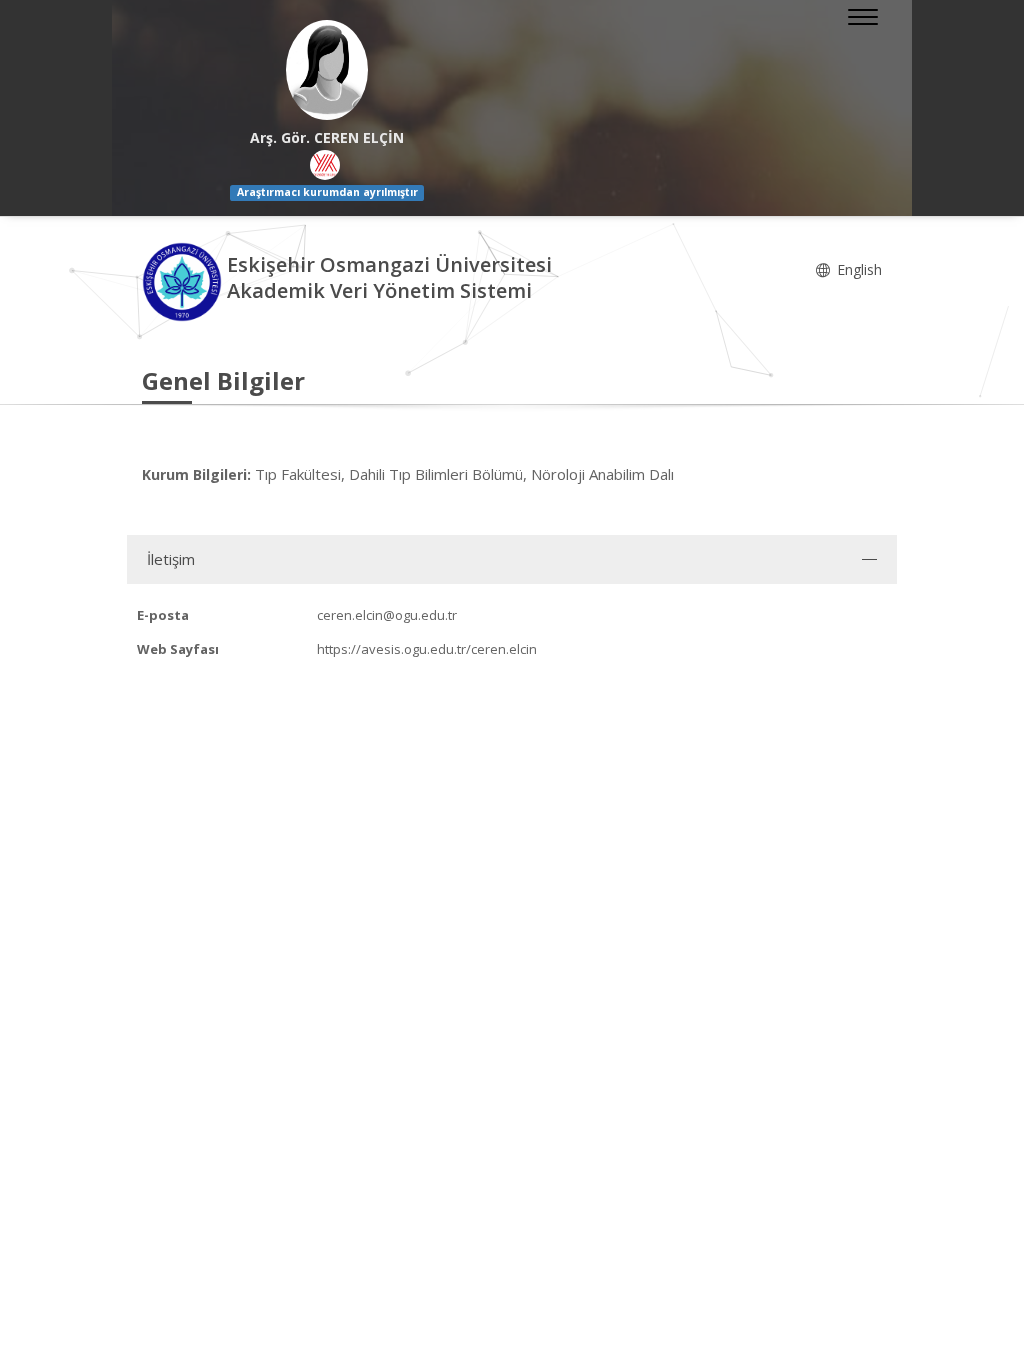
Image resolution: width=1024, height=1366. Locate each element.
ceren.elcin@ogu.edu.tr (387, 615)
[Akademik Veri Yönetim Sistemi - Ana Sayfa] (184, 280)
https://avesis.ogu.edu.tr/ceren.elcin (427, 649)
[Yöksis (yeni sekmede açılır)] (325, 165)
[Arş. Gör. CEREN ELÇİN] (327, 70)
